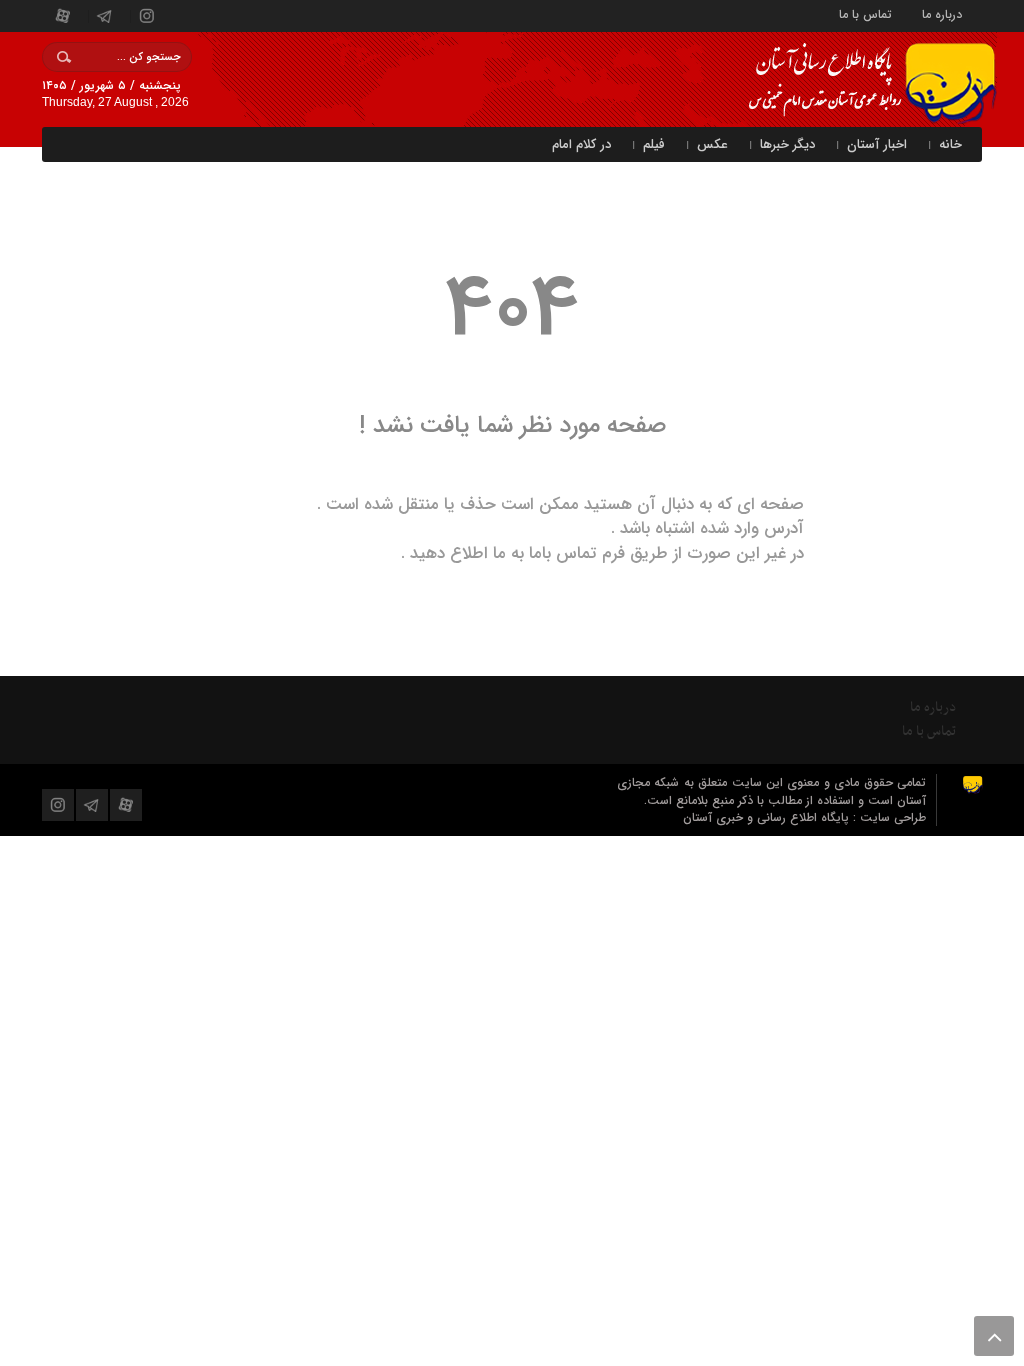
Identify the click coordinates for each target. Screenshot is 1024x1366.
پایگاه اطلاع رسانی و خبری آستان (768, 817)
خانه (950, 144)
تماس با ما (865, 13)
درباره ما (942, 13)
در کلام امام (581, 144)
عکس (712, 144)
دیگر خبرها (787, 144)
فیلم (654, 144)
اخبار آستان (877, 144)
